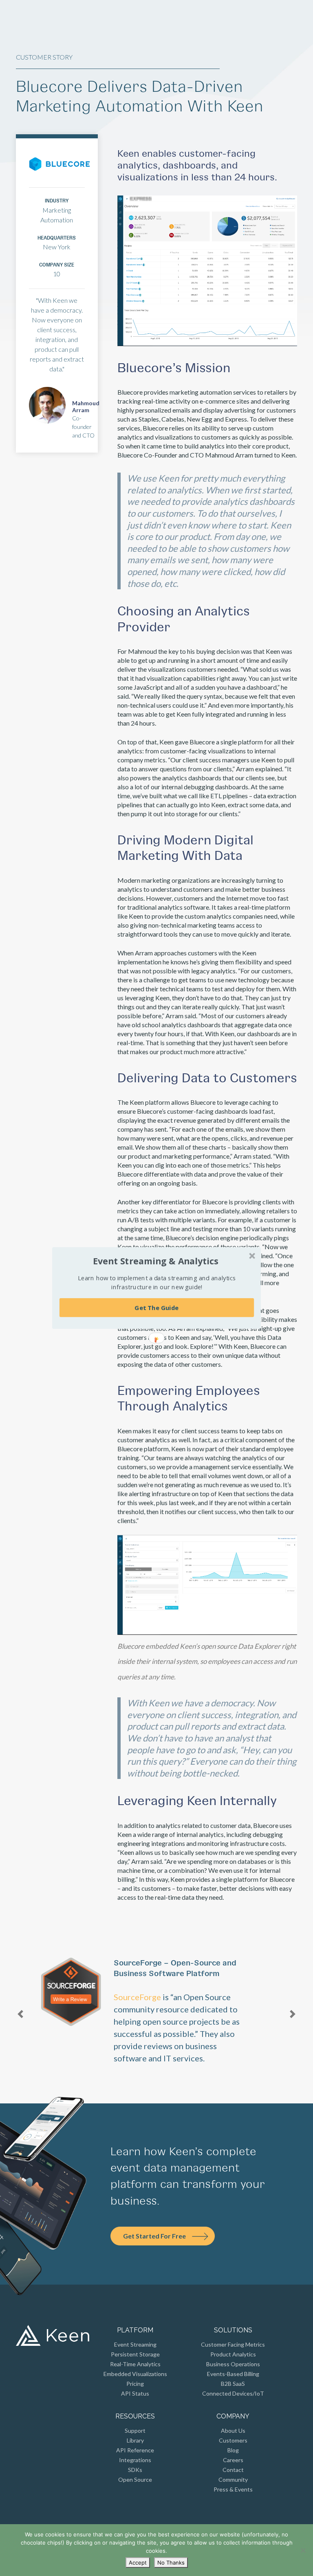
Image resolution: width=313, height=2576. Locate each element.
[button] (156, 1261)
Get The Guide (156, 1308)
